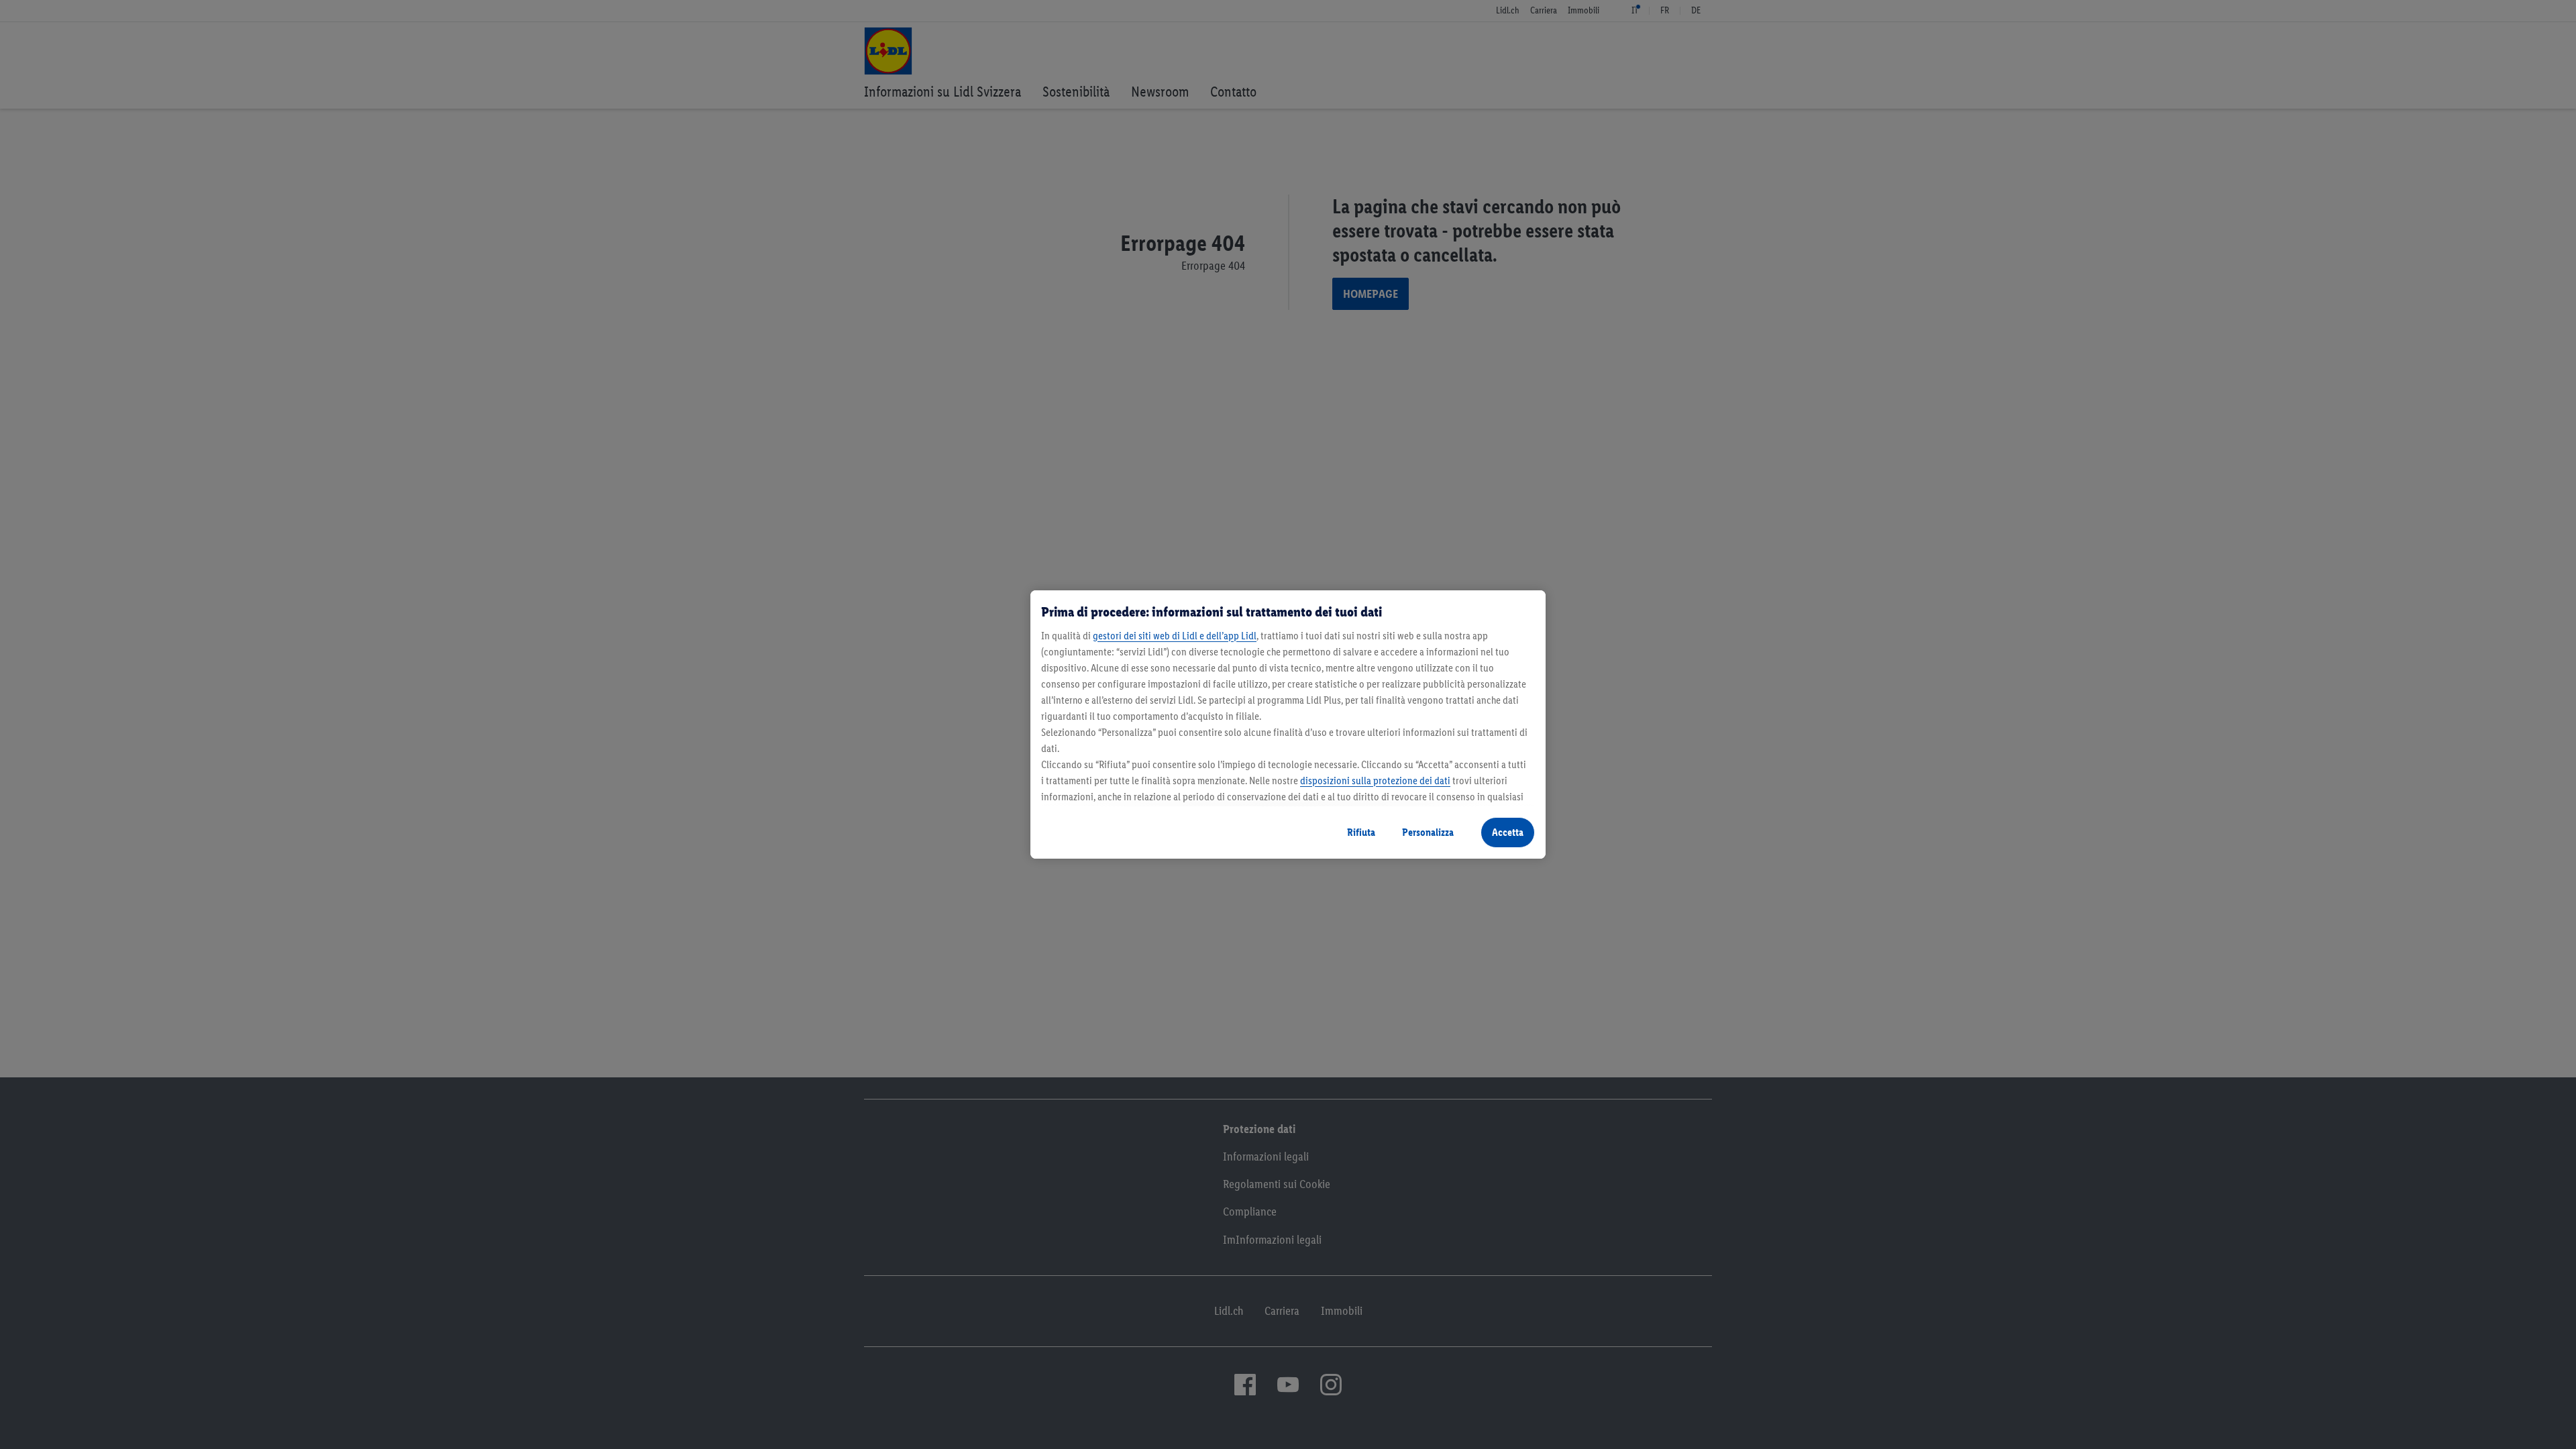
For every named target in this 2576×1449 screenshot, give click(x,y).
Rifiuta (1361, 832)
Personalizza (1428, 832)
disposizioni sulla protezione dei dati (1375, 781)
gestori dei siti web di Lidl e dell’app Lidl (1175, 636)
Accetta (1508, 832)
